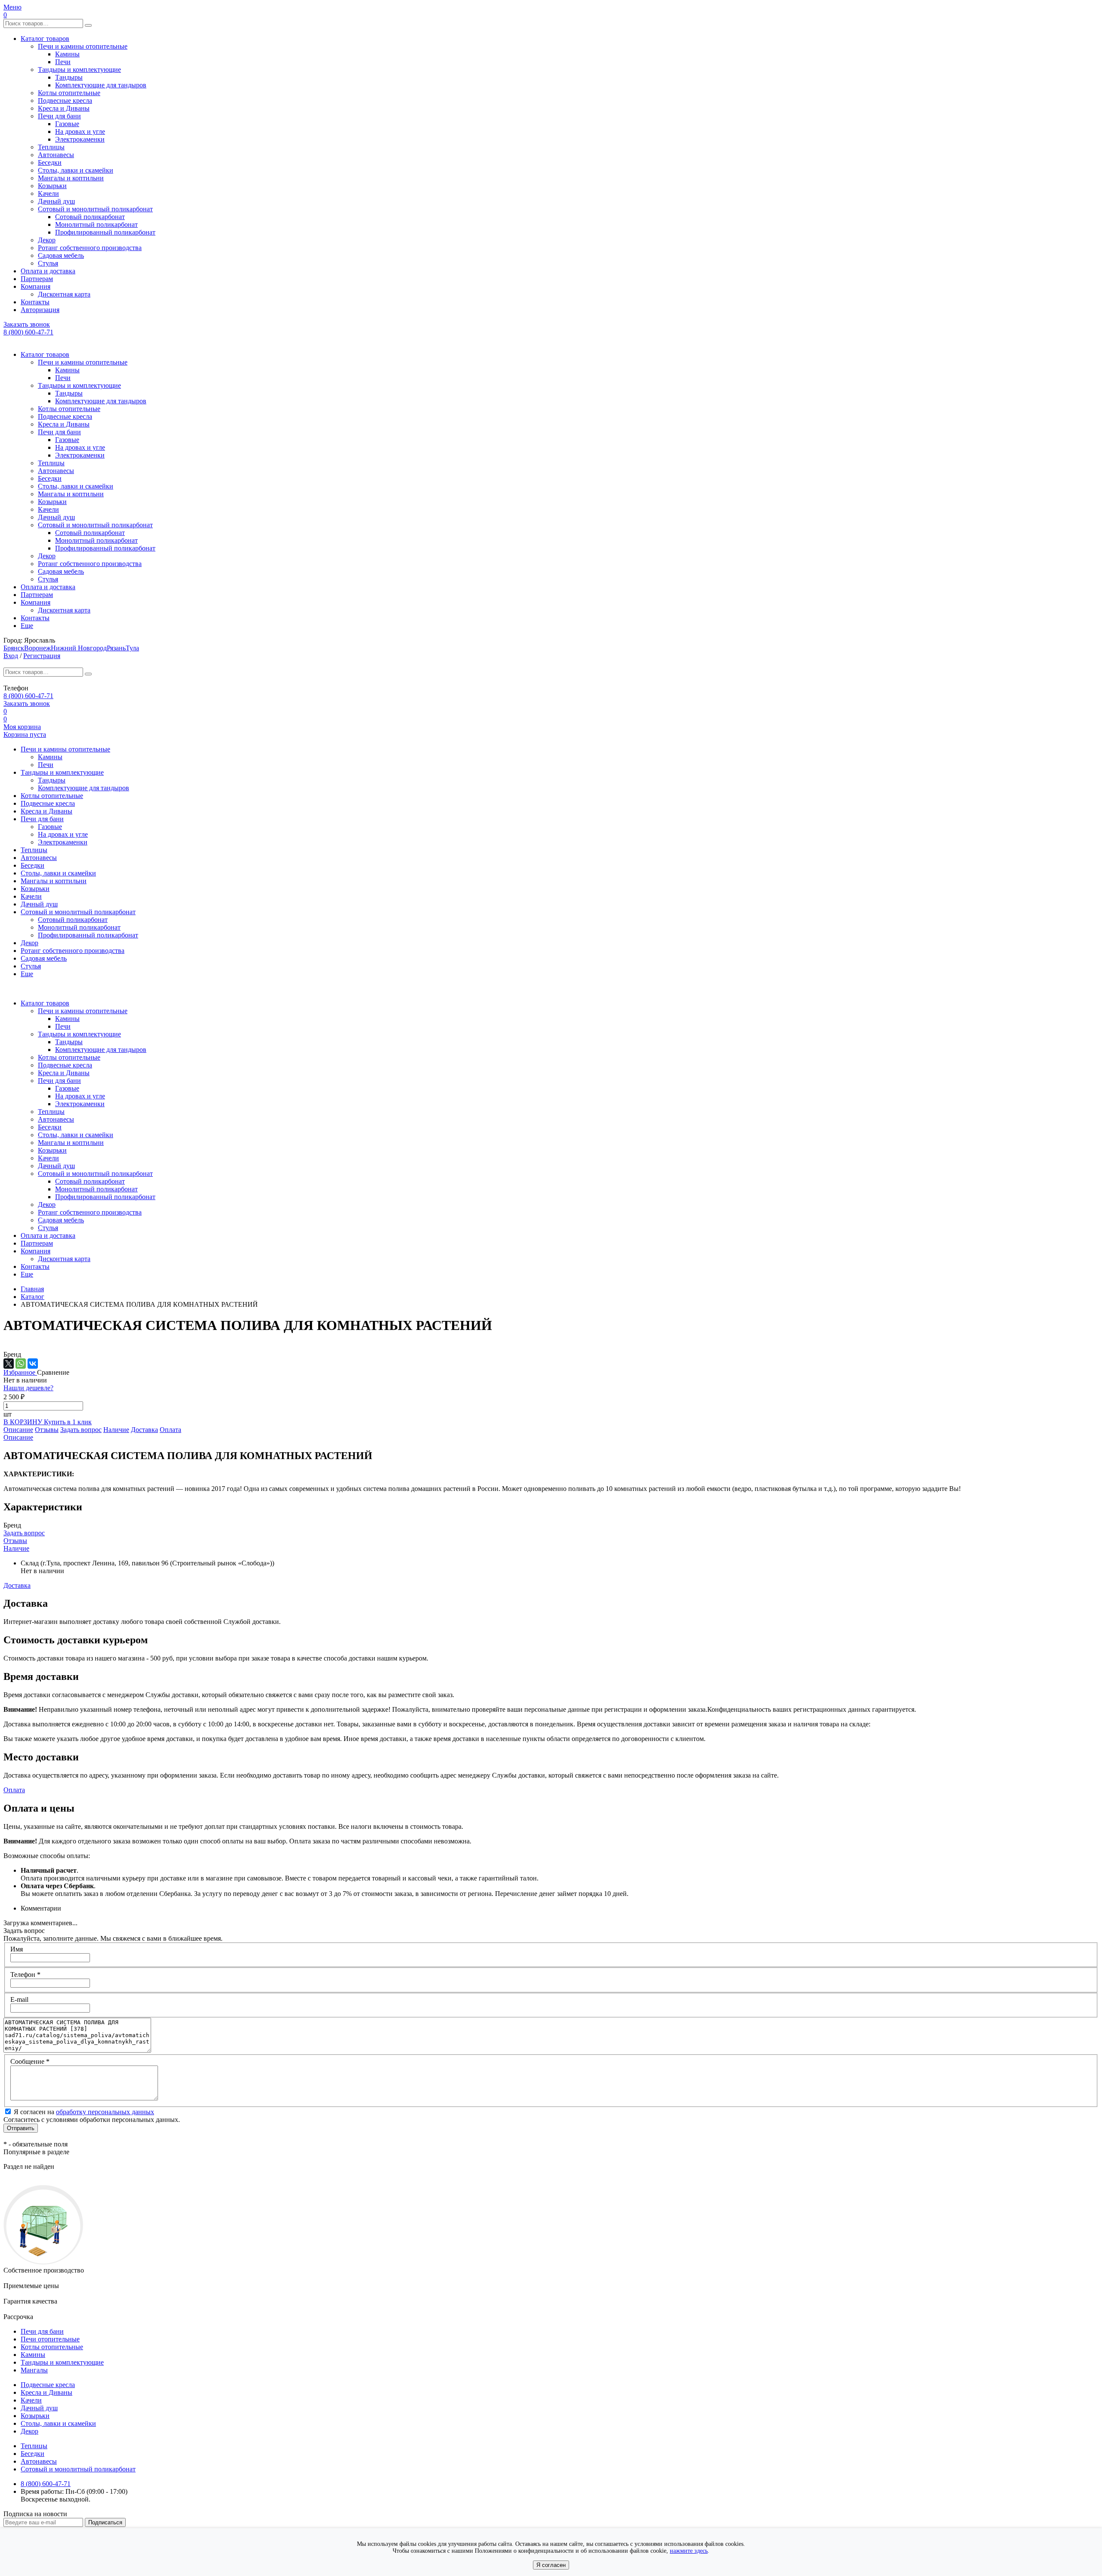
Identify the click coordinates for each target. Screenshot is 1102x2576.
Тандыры (69, 77)
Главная (32, 1289)
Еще (27, 626)
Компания (36, 286)
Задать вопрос (81, 1430)
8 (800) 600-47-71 (28, 332)
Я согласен (551, 2565)
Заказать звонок (27, 324)
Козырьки (52, 186)
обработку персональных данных (105, 2112)
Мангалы (34, 2370)
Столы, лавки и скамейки (76, 170)
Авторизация (40, 310)
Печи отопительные (50, 2339)
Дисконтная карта (64, 294)
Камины (67, 54)
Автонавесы (56, 155)
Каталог (33, 1297)
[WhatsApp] (21, 1364)
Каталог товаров (45, 39)
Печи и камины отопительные (83, 46)
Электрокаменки (80, 139)
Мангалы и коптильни (71, 178)
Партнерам (37, 279)
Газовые (67, 124)
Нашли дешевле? (28, 1388)
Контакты (35, 302)
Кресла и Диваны (64, 108)
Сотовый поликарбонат (90, 217)
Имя (17, 1949)
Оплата (170, 1430)
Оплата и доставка (48, 271)
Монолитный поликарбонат (96, 224)
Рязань (116, 648)
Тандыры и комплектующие (79, 70)
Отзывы (47, 1430)
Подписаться (105, 2522)
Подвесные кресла (65, 101)
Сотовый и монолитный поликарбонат (95, 209)
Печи (63, 62)
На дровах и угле (80, 131)
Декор (47, 240)
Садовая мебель (61, 255)
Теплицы (51, 147)
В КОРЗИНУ (24, 1422)
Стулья (48, 263)
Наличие (116, 1430)
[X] (9, 1364)
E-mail (19, 1999)
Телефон (25, 1975)
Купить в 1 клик (68, 1422)
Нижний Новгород (79, 648)
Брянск (14, 648)
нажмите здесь (689, 2551)
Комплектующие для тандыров (101, 85)
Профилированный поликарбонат (105, 232)
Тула (132, 648)
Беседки (50, 162)
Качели (48, 193)
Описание (18, 1430)
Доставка (144, 1430)
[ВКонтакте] (33, 1364)
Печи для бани (59, 116)
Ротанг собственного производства (90, 248)
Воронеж (37, 648)
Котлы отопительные (69, 93)
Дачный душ (56, 201)
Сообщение (30, 2061)
